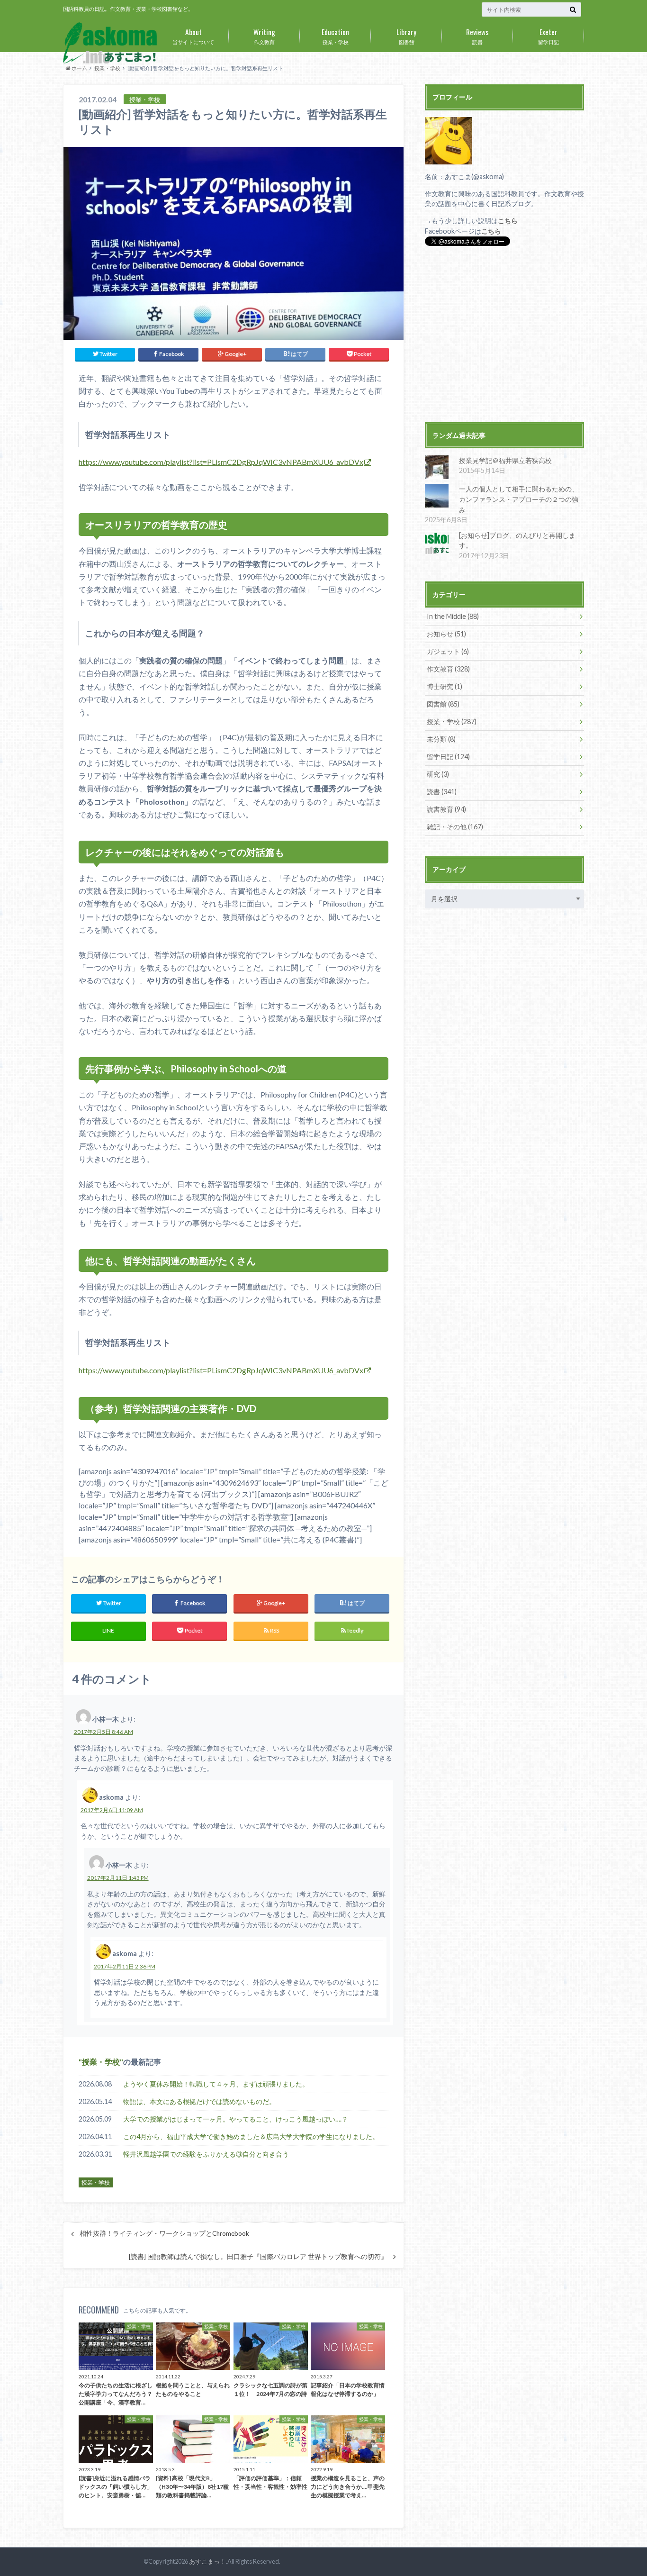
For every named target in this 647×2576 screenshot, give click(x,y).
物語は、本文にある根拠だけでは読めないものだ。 (199, 2101)
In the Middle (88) (453, 616)
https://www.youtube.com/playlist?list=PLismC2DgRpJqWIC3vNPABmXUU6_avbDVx (221, 462)
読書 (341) (442, 792)
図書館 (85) (443, 704)
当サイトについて (193, 36)
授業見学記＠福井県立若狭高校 (505, 460)
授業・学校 (335, 36)
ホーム (79, 68)
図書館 (406, 36)
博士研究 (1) (445, 686)
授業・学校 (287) (452, 721)
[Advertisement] (504, 335)
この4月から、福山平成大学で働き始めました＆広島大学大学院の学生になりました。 (251, 2136)
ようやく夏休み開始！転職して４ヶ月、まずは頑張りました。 (216, 2084)
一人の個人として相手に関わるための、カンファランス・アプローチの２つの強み (519, 499)
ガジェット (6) (448, 651)
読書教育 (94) (446, 809)
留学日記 (548, 36)
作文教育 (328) (448, 669)
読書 (477, 36)
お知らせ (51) (446, 634)
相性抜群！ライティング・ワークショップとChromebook (164, 2233)
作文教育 (264, 36)
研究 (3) (438, 774)
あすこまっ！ (207, 2561)
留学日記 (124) (448, 757)
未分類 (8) (441, 739)
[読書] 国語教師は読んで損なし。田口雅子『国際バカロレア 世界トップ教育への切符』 (258, 2257)
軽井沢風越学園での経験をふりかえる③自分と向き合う (206, 2154)
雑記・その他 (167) (455, 827)
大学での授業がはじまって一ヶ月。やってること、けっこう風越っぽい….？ (236, 2119)
